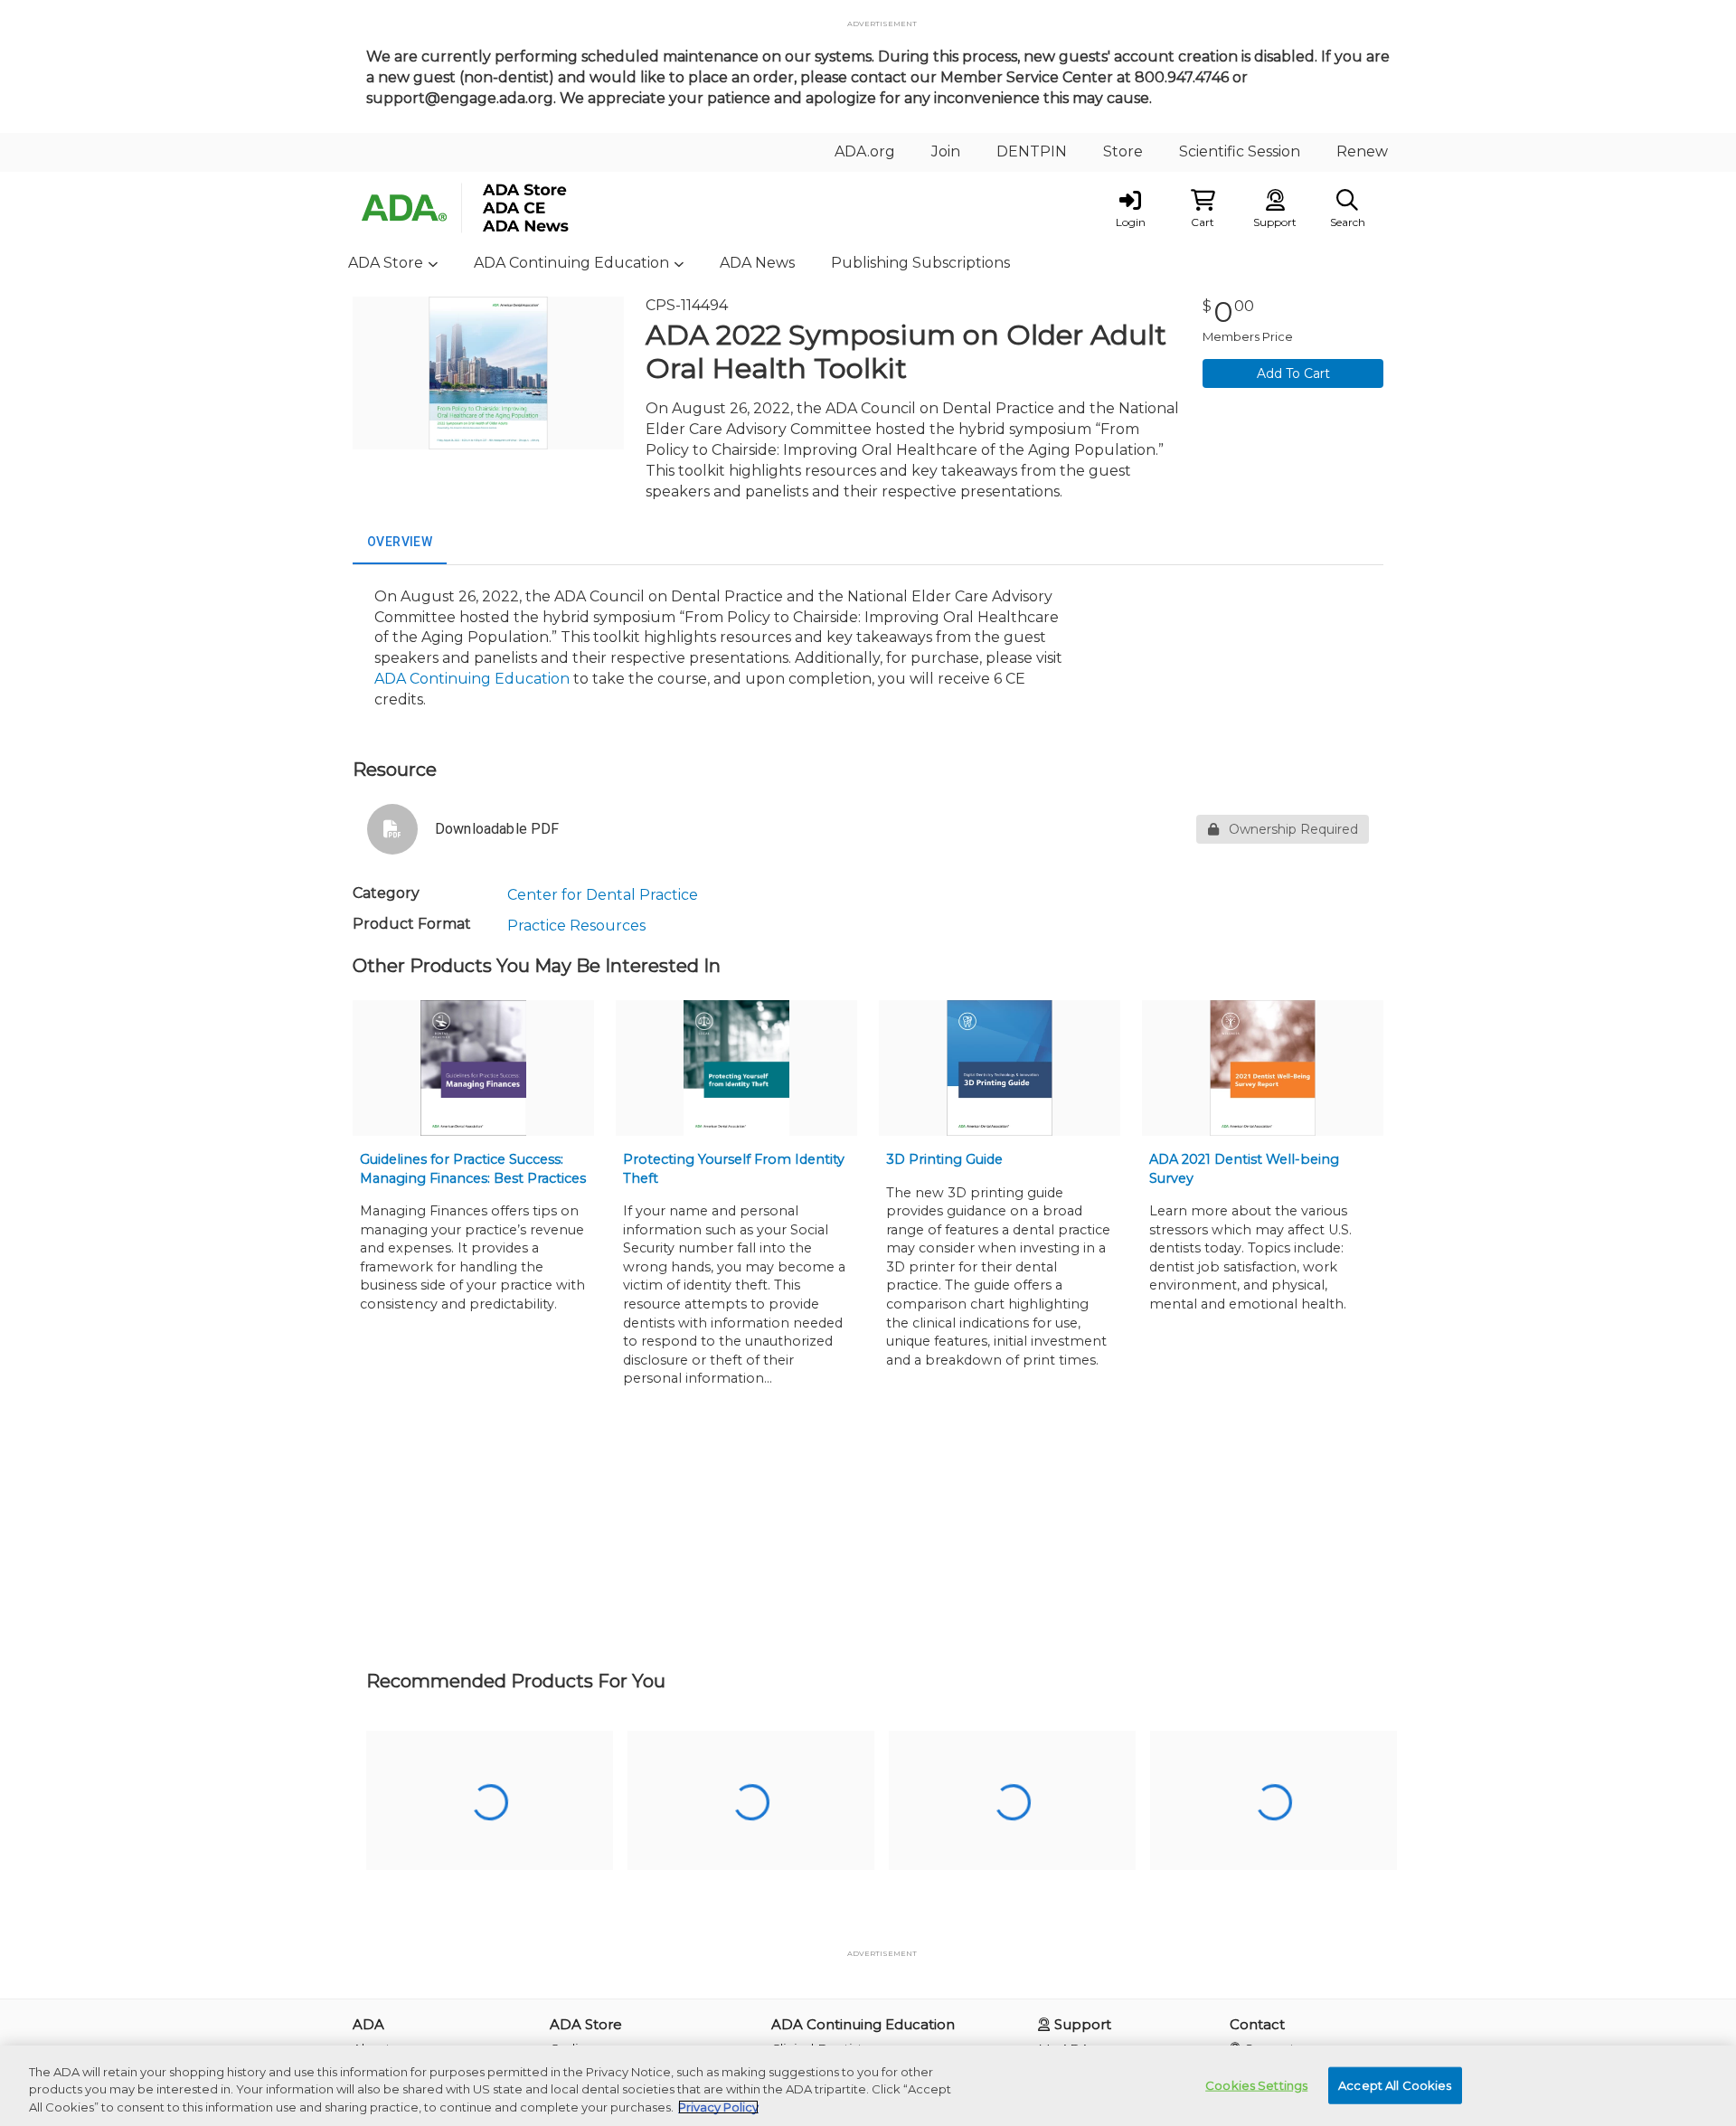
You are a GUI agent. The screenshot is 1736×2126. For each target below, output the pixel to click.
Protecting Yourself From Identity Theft (734, 1169)
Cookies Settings (1256, 2084)
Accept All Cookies (1395, 2084)
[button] (1203, 208)
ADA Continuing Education (472, 679)
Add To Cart (1293, 373)
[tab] (400, 543)
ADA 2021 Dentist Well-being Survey (1244, 1169)
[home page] (524, 208)
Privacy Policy (718, 2107)
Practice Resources (576, 926)
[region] (868, 2086)
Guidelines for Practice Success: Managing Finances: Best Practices (473, 1169)
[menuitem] (865, 152)
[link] (1130, 208)
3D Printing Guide (944, 1159)
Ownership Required (1293, 829)
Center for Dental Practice (603, 895)
